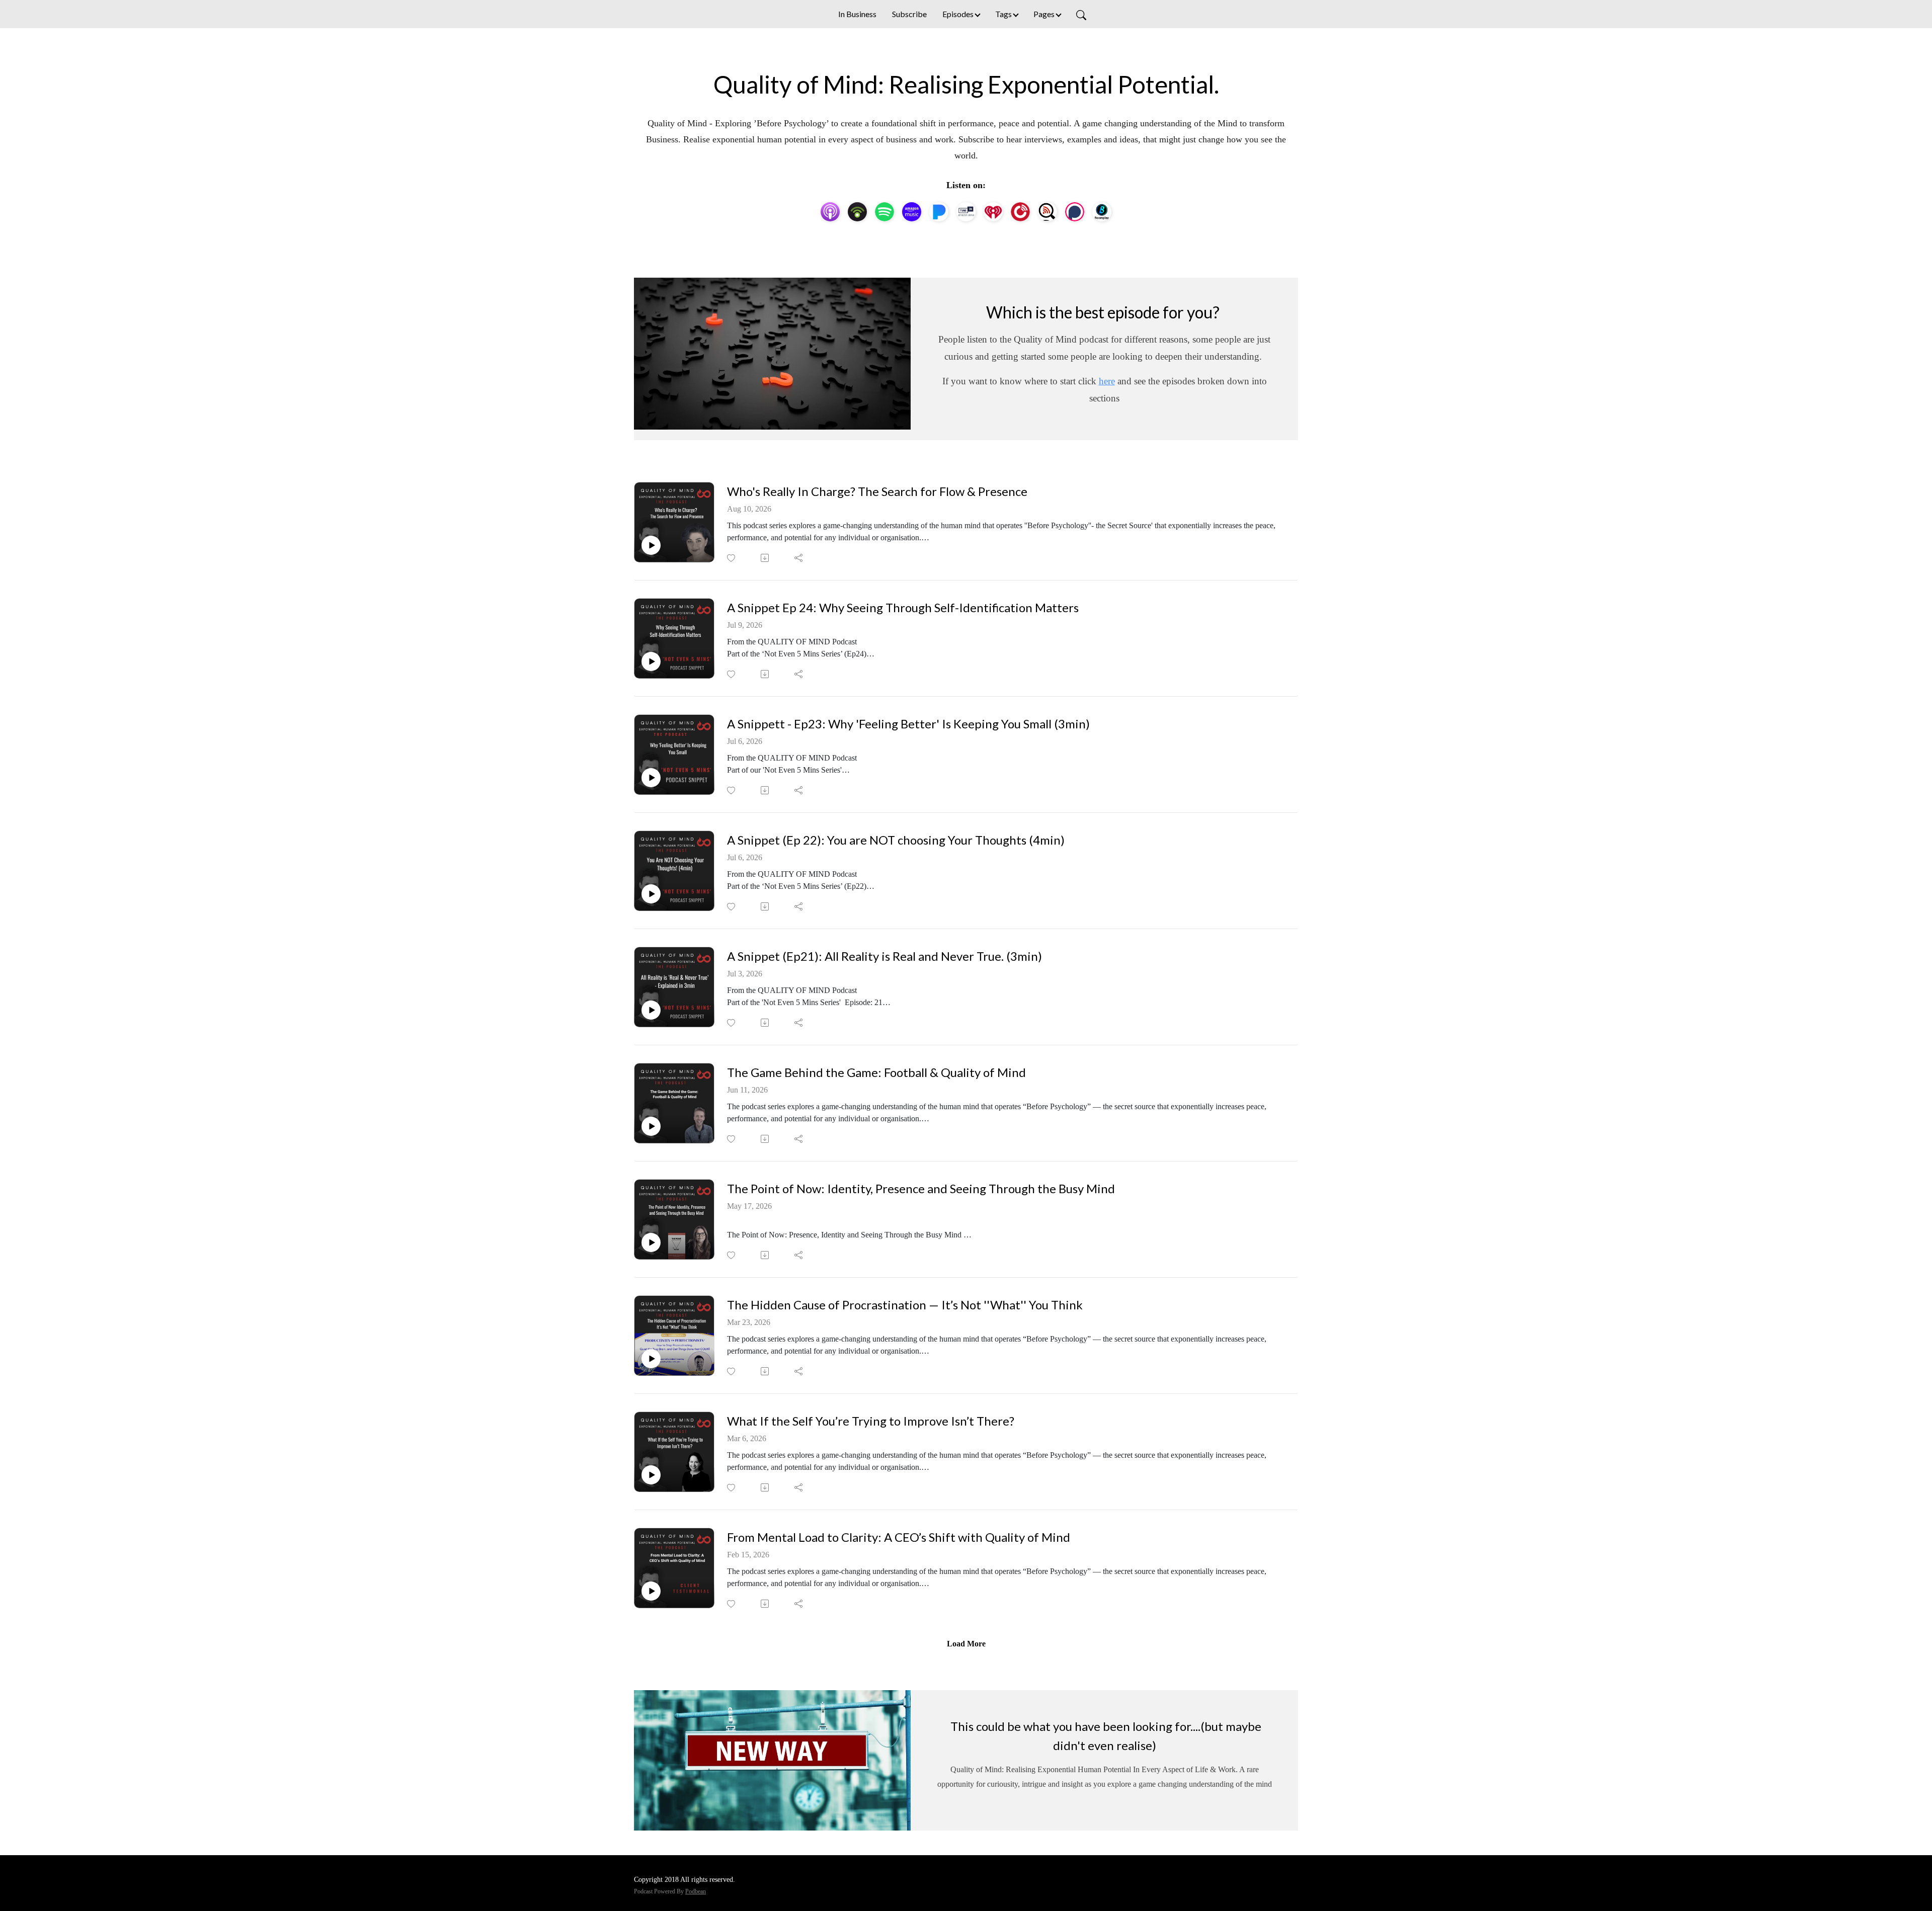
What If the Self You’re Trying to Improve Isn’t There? (871, 1421)
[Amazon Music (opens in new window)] (912, 212)
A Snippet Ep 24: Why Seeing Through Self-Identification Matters (903, 608)
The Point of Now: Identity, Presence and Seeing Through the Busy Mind (921, 1189)
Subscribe (909, 14)
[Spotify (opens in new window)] (884, 212)
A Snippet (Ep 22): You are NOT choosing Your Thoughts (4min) (896, 840)
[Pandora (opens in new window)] (939, 212)
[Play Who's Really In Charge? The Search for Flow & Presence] (651, 545)
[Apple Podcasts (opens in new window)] (830, 212)
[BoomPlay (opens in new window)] (1102, 212)
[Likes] (732, 558)
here (1107, 381)
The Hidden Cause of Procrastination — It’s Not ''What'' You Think (905, 1305)
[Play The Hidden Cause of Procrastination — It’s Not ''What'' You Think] (651, 1359)
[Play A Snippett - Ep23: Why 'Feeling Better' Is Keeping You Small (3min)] (651, 778)
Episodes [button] (958, 14)
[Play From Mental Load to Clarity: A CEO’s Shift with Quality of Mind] (651, 1591)
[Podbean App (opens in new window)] (857, 212)
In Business (857, 14)
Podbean (696, 1891)
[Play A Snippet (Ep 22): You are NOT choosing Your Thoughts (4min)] (651, 894)
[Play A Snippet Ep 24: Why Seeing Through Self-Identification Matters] (651, 661)
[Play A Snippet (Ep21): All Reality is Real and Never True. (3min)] (651, 1010)
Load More (966, 1644)
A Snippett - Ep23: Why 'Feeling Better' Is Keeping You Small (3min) (908, 724)
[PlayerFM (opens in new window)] (1020, 212)
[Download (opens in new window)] (766, 558)
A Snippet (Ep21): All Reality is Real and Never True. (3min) (884, 956)
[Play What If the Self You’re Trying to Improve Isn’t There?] (651, 1475)
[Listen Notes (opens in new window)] (1048, 212)
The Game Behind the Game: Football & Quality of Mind (876, 1072)
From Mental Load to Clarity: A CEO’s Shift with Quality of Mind (899, 1537)
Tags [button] (1003, 14)
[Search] (1081, 14)
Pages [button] (1044, 14)
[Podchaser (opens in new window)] (1075, 212)
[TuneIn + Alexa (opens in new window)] (966, 212)
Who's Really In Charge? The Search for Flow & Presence (877, 491)
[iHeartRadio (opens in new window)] (993, 212)
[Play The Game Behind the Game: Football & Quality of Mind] (651, 1126)
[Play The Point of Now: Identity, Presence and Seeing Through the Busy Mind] (651, 1242)
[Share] (799, 558)
